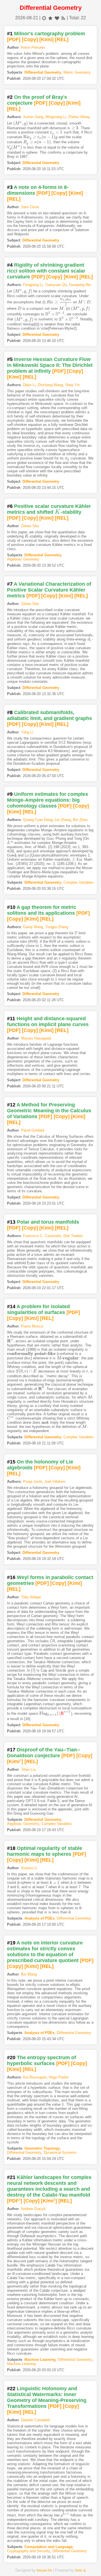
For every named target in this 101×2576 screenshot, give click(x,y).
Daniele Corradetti (35, 2420)
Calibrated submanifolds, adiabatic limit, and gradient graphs (50, 715)
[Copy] (30, 39)
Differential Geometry (43, 72)
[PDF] (14, 39)
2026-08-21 (27, 18)
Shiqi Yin (72, 385)
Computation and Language (49, 2547)
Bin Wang (29, 1974)
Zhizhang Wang (50, 385)
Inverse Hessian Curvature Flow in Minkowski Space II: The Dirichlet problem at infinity (50, 365)
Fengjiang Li (33, 285)
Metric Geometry (77, 72)
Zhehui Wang (79, 117)
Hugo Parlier (59, 2077)
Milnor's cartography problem (50, 34)
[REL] (62, 39)
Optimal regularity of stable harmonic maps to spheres (45, 1851)
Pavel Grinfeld (33, 1130)
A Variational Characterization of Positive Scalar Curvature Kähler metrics (49, 590)
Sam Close (30, 207)
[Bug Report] (83, 2563)
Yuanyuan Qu (56, 285)
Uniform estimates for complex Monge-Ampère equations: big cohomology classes (48, 800)
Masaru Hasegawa (36, 1038)
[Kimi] (46, 39)
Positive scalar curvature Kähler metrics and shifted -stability (49, 509)
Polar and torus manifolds (48, 1222)
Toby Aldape (31, 1597)
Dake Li (29, 385)
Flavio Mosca (32, 1326)
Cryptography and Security (29, 2551)
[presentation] (20, 123)
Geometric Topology (42, 2148)
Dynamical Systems (60, 2152)
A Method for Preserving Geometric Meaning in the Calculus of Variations (49, 1111)
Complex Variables (79, 882)
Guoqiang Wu (80, 285)
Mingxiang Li (56, 117)
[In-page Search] (35, 2563)
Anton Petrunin (33, 47)
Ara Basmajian (35, 2077)
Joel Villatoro (55, 1481)
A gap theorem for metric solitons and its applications (42, 910)
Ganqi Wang (33, 927)
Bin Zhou (80, 820)
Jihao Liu (28, 1769)
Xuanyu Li (29, 1868)
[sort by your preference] (57, 18)
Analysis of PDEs (39, 1918)
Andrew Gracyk (33, 2209)
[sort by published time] (44, 18)
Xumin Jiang (33, 117)
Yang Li (27, 732)
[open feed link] (63, 18)
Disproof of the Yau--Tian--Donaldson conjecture (44, 1753)
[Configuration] (67, 2563)
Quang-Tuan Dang (38, 820)
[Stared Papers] (50, 2563)
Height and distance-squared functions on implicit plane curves (48, 1021)
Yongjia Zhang (57, 927)
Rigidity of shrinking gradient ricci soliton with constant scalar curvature (46, 271)
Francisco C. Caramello (42, 1236)
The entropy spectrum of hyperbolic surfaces (42, 2060)
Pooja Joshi (33, 1481)
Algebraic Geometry (23, 559)
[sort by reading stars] (50, 18)
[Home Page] (18, 2563)
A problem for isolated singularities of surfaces (38, 1309)
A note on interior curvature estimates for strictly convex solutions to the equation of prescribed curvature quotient (45, 1952)
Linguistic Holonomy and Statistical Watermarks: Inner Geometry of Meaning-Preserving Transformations (47, 2397)
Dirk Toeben (73, 1236)
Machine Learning (40, 2360)
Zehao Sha (30, 526)
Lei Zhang (63, 820)
